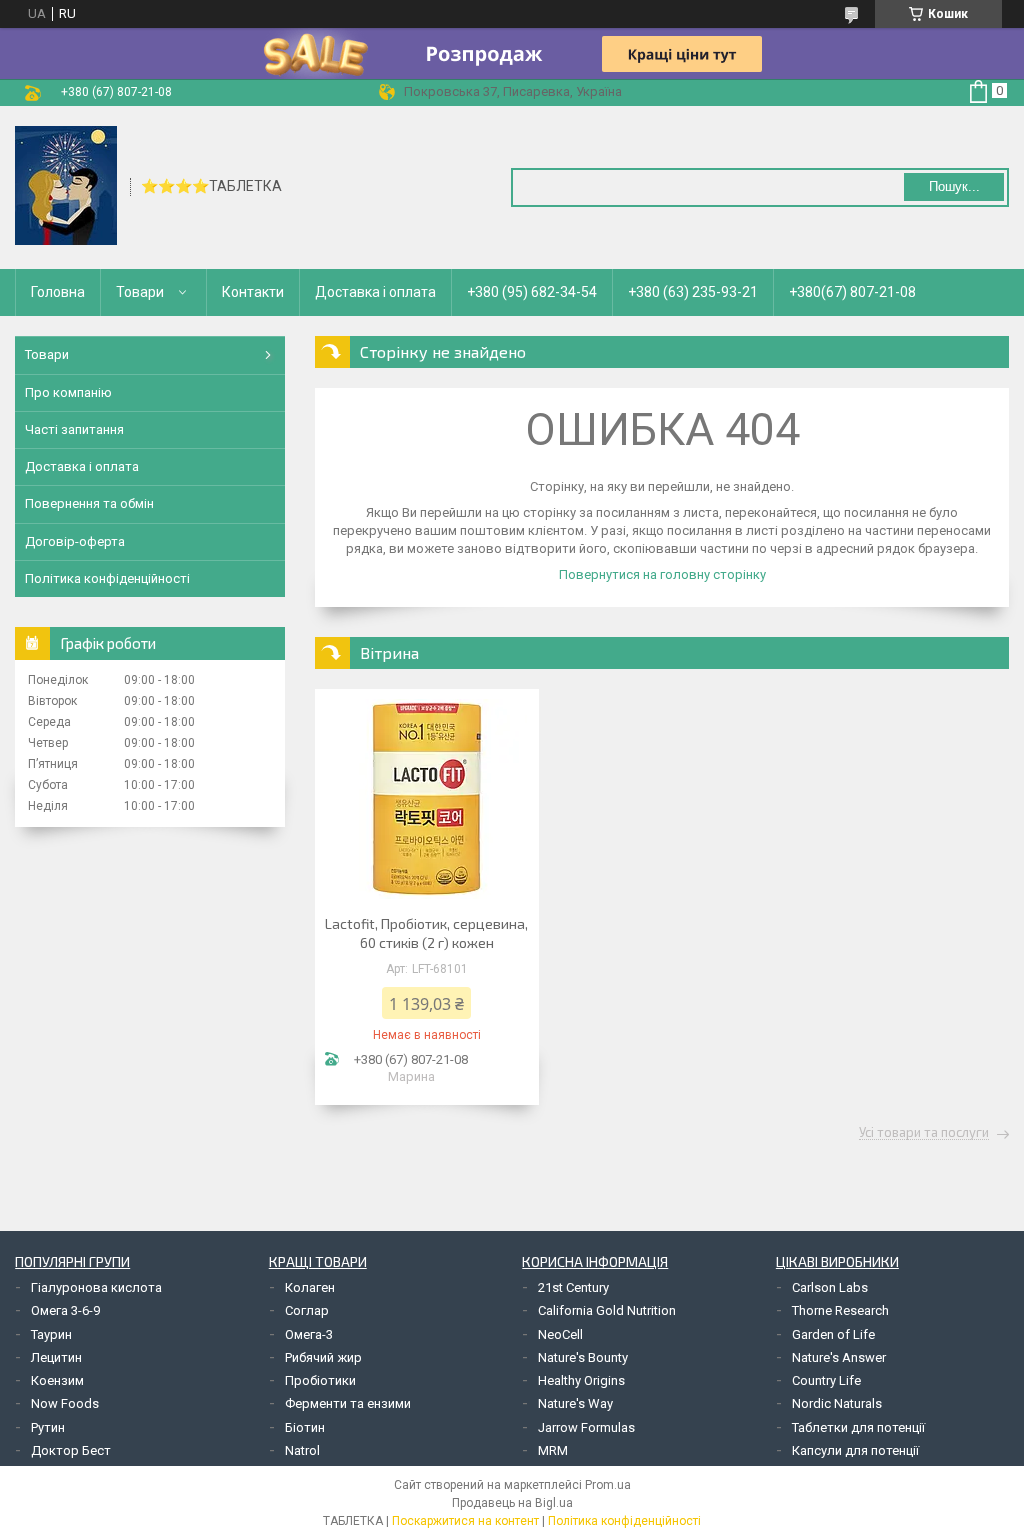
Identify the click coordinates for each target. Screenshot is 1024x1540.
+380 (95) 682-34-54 (532, 292)
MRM (553, 1450)
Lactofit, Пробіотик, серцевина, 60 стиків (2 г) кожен (426, 933)
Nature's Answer (839, 1357)
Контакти (253, 292)
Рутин (48, 1427)
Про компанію (68, 392)
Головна (58, 292)
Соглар (307, 1310)
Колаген (310, 1287)
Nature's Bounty (583, 1357)
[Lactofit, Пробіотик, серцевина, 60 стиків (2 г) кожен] (427, 799)
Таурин (51, 1334)
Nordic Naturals (837, 1403)
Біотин (305, 1427)
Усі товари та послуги (924, 1133)
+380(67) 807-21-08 (852, 292)
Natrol (302, 1450)
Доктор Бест (71, 1450)
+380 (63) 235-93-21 (693, 292)
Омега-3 (309, 1334)
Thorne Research (840, 1310)
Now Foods (65, 1403)
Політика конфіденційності (107, 578)
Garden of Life (833, 1334)
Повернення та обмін (89, 503)
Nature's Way (575, 1403)
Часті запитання (74, 429)
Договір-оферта (75, 541)
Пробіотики (320, 1380)
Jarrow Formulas (586, 1427)
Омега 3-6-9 (65, 1310)
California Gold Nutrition (607, 1310)
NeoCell (560, 1334)
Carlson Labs (830, 1287)
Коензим (57, 1380)
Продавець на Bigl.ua (512, 1503)
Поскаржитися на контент (465, 1521)
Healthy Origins (581, 1380)
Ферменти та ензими (348, 1403)
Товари (140, 292)
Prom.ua (608, 1485)
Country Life (826, 1380)
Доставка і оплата (375, 292)
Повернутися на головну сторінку (662, 574)
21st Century (573, 1287)
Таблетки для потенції (858, 1427)
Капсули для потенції (855, 1450)
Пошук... (954, 186)
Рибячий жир (323, 1357)
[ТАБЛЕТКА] (66, 186)
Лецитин (56, 1357)
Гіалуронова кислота (96, 1287)
